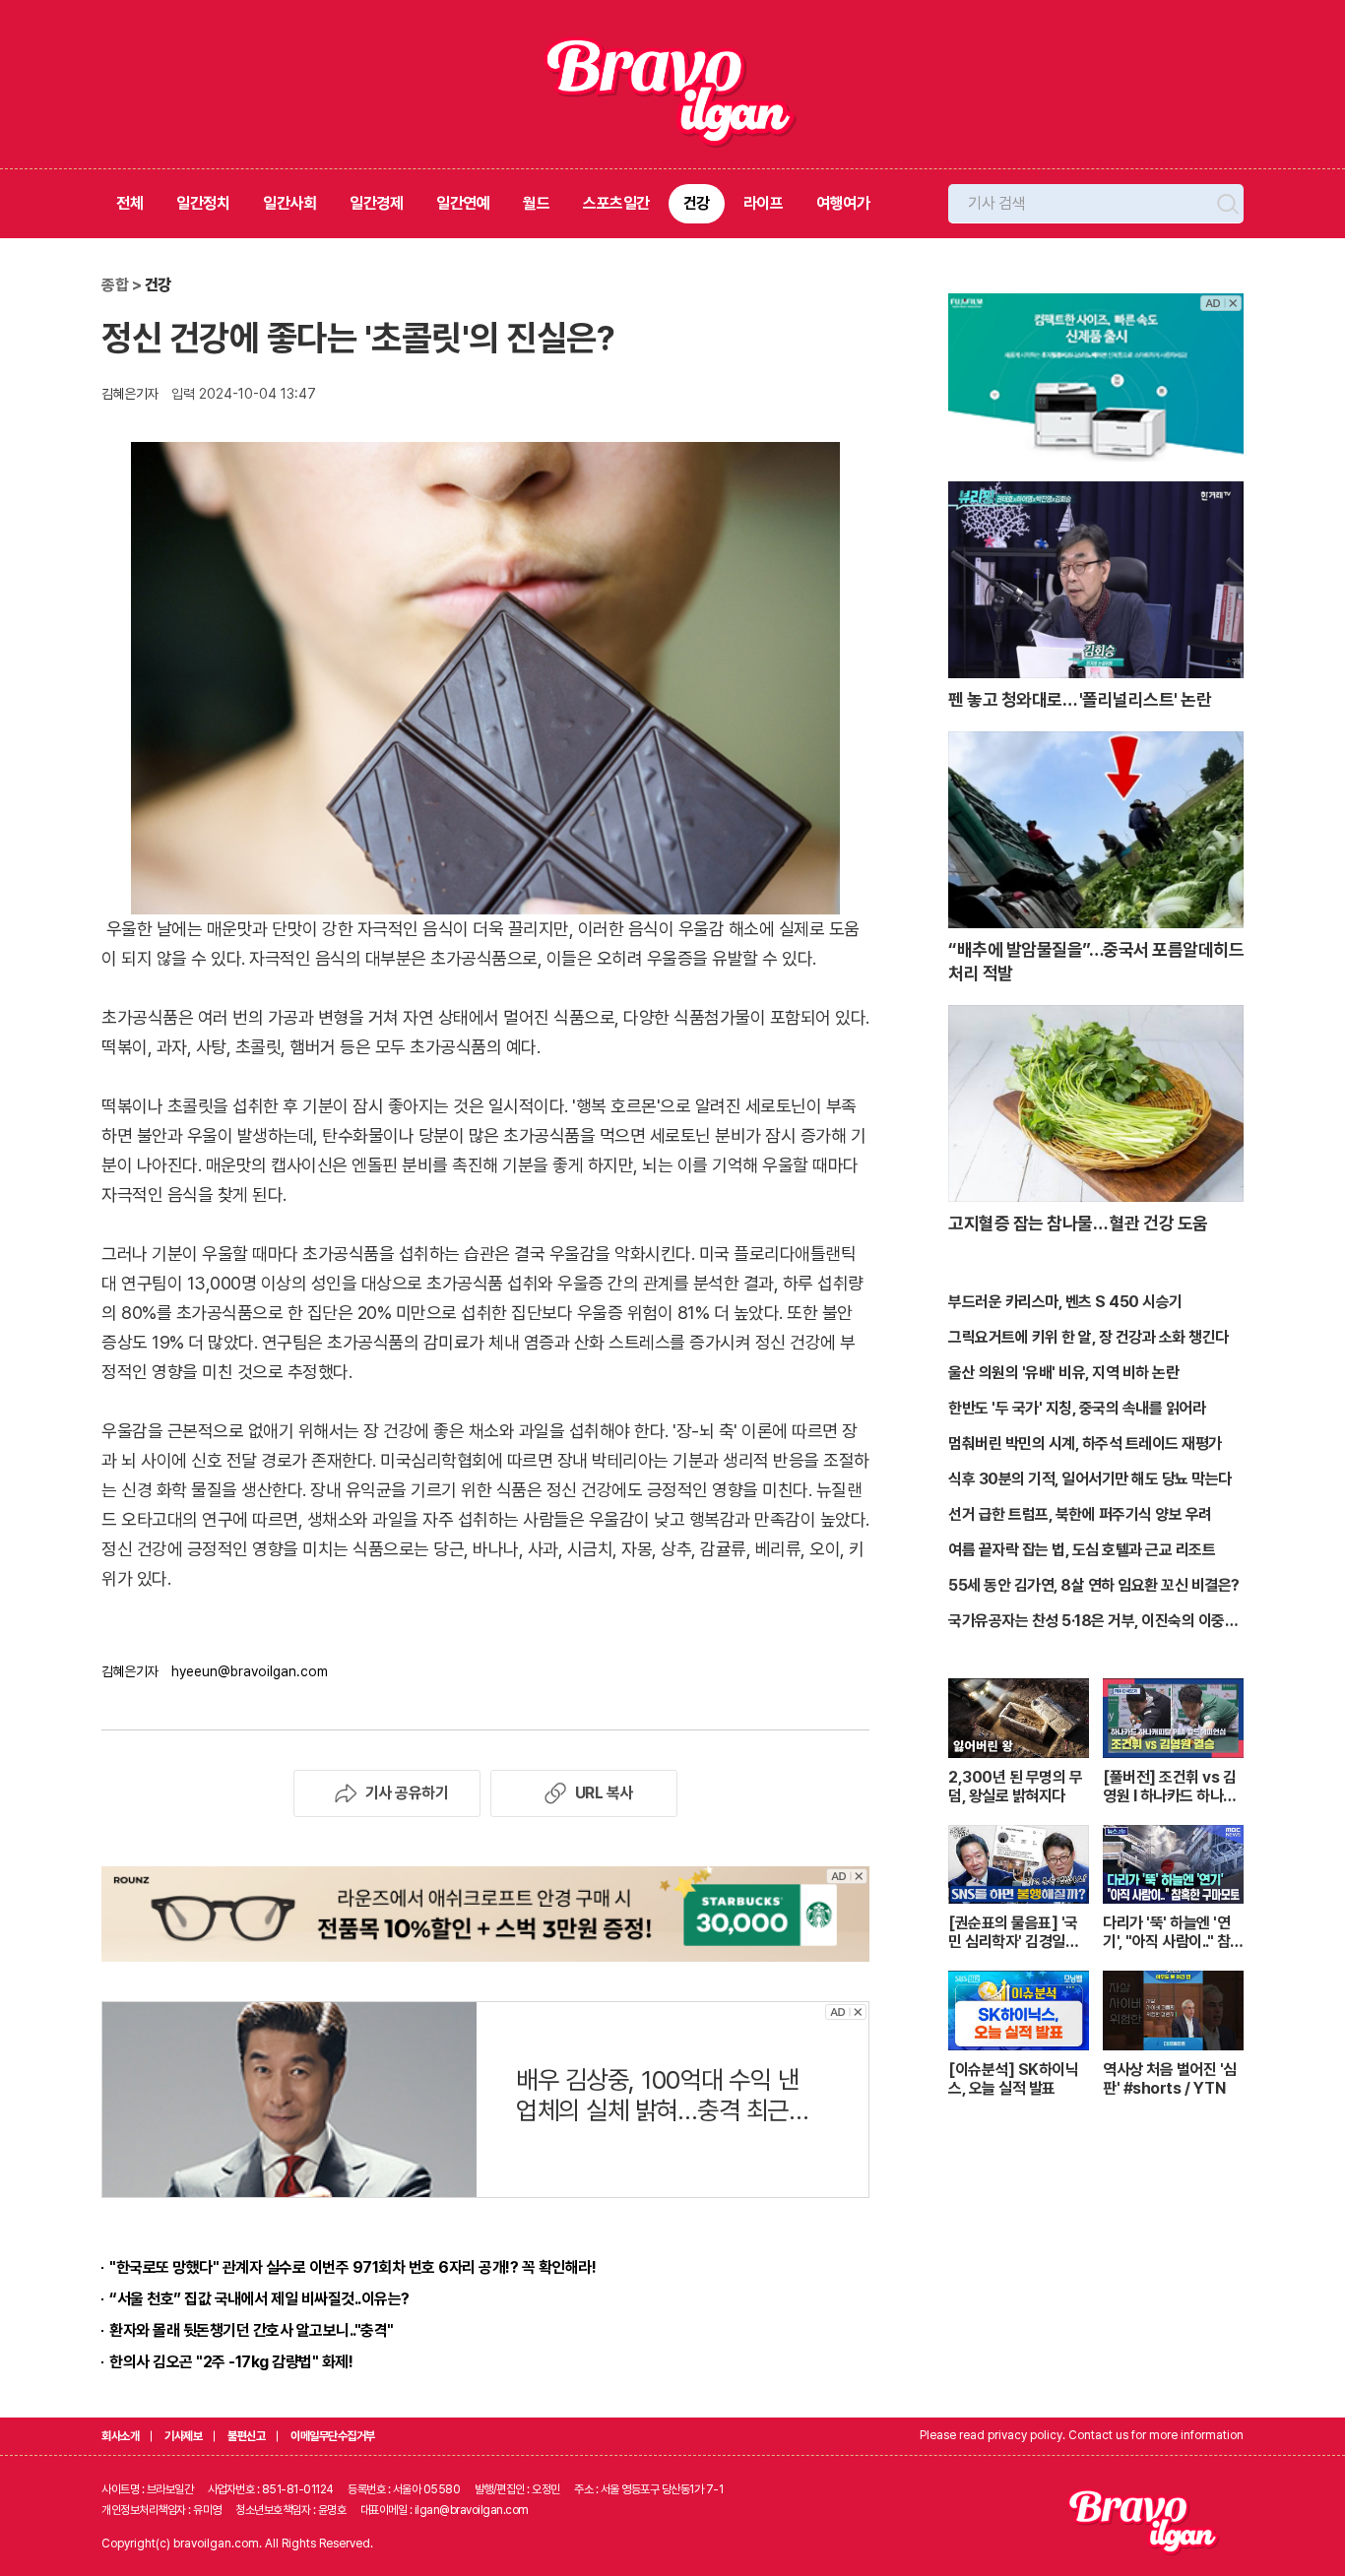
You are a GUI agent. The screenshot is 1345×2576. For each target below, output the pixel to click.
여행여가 (843, 203)
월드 (536, 203)
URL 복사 (604, 1793)
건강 (697, 203)
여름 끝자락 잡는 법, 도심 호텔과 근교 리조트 (1082, 1550)
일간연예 (463, 203)
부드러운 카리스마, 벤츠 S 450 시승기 (1065, 1302)
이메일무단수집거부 (333, 2436)
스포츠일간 (616, 203)
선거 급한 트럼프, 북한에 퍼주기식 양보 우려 (1080, 1514)
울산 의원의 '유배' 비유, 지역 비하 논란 (1063, 1373)
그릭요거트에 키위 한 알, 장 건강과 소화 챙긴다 (1089, 1337)
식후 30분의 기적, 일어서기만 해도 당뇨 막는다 (1090, 1479)
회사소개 (120, 2436)
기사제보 (183, 2436)
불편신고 (246, 2436)
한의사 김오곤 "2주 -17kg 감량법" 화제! (231, 2362)
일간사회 (289, 203)
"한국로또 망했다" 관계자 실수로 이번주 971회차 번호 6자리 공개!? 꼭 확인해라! (352, 2267)
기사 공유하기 (407, 1793)
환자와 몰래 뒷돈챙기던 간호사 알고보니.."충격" (252, 2330)
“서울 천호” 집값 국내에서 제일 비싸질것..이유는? (259, 2299)
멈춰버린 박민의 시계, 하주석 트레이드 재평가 (1085, 1444)
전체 (129, 203)
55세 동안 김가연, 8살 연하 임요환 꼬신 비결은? (1094, 1585)
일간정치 (203, 203)
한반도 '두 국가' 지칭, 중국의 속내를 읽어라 (1077, 1408)
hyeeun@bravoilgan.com (250, 1671)
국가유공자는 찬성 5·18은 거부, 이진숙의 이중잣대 (1093, 1622)
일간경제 (376, 203)
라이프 (764, 203)
